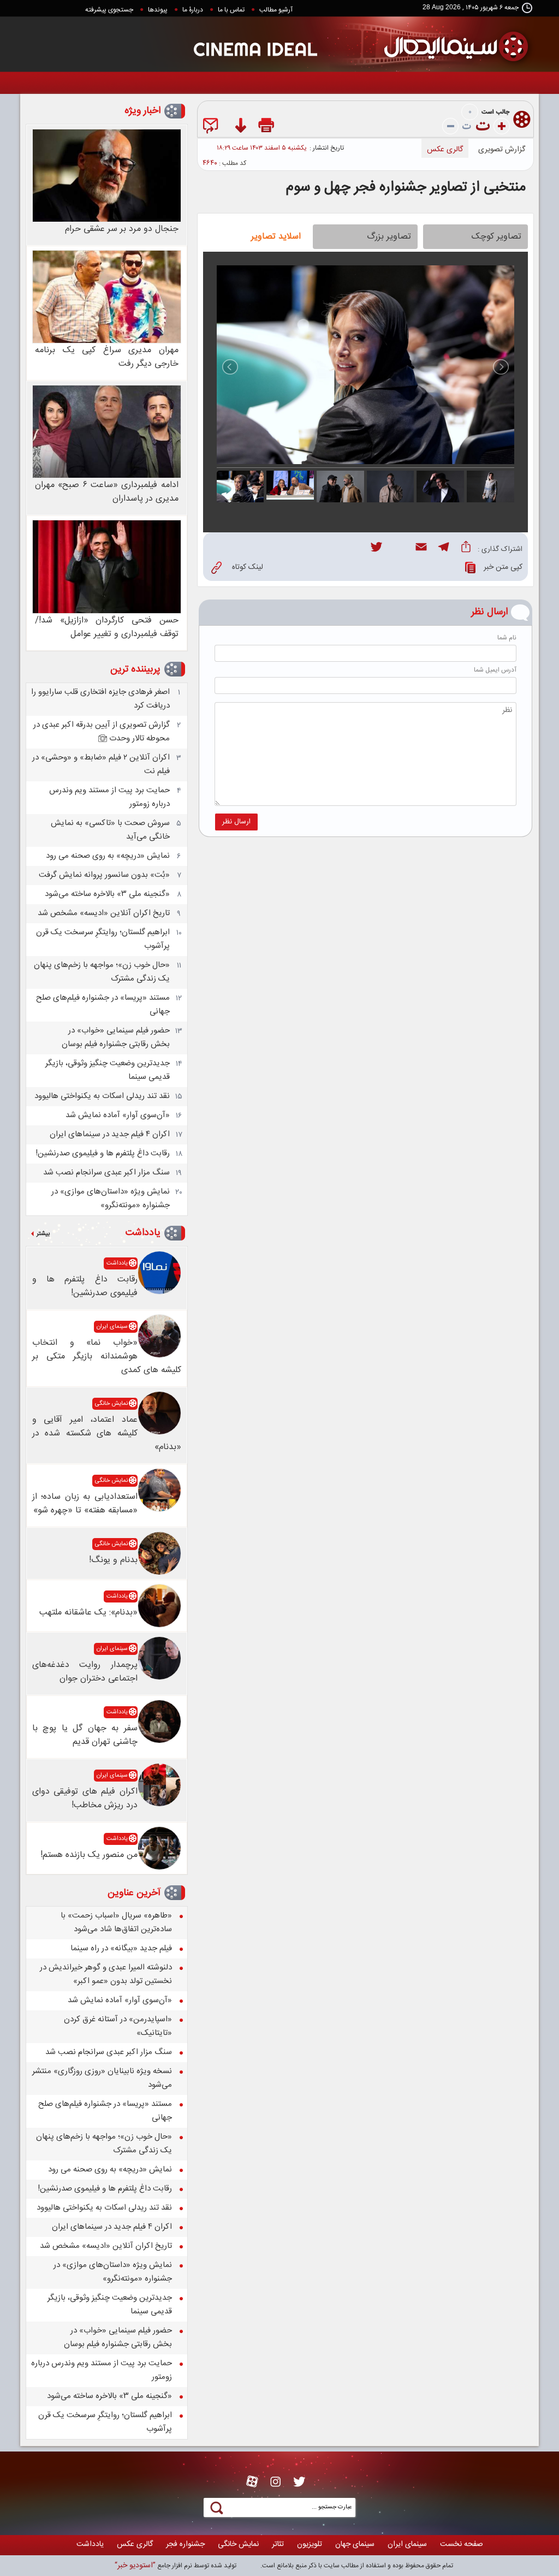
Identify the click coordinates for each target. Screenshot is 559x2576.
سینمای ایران (112, 1327)
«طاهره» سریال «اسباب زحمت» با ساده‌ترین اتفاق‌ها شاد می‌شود (116, 1922)
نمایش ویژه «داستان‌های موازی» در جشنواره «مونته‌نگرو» (111, 1198)
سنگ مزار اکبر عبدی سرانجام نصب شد (106, 1173)
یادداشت (143, 1233)
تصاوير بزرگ (389, 237)
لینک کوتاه (248, 567)
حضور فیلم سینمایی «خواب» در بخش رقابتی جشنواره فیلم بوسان (116, 1037)
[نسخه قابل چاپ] (267, 127)
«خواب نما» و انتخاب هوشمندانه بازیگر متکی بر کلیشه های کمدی (107, 1357)
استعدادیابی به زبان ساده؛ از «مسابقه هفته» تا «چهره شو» (85, 1504)
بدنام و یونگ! (113, 1560)
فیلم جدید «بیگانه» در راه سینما (121, 1948)
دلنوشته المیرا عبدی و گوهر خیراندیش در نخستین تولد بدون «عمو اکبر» (106, 1974)
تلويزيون (310, 2544)
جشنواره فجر (185, 2544)
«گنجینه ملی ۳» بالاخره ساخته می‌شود (107, 894)
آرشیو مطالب (276, 10)
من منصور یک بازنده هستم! (89, 1855)
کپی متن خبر (503, 567)
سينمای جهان (355, 2544)
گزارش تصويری (502, 150)
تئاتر (278, 2544)
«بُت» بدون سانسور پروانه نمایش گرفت (104, 875)
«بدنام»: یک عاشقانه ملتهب (88, 1613)
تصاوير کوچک (496, 237)
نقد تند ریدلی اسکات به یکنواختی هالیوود (102, 1096)
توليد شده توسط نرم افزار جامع (176, 2566)
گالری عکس (445, 150)
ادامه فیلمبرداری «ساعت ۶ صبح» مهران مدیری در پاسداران (107, 492)
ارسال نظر (236, 822)
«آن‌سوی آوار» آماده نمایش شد (118, 1115)
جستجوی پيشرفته (109, 10)
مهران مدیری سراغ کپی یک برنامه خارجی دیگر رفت (107, 357)
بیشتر (43, 1234)
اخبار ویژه (142, 111)
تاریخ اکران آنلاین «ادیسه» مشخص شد (104, 913)
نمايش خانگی (111, 1404)
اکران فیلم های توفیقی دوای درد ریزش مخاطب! (85, 1799)
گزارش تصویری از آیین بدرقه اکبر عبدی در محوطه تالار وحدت (102, 732)
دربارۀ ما (193, 10)
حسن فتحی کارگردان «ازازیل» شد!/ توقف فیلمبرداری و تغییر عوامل (107, 627)
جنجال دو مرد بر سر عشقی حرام (122, 229)
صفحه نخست (462, 2544)
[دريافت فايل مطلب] (240, 127)
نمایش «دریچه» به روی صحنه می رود (108, 856)
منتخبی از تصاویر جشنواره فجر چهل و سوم (406, 188)
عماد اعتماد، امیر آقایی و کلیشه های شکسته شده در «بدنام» (107, 1434)
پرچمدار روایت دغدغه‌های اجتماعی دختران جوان (85, 1672)
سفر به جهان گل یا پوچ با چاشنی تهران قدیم (85, 1735)
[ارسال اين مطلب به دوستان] (213, 127)
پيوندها (158, 10)
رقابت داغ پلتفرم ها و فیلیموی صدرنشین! (103, 1153)
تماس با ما (231, 10)
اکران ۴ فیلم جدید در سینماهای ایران (110, 1134)
